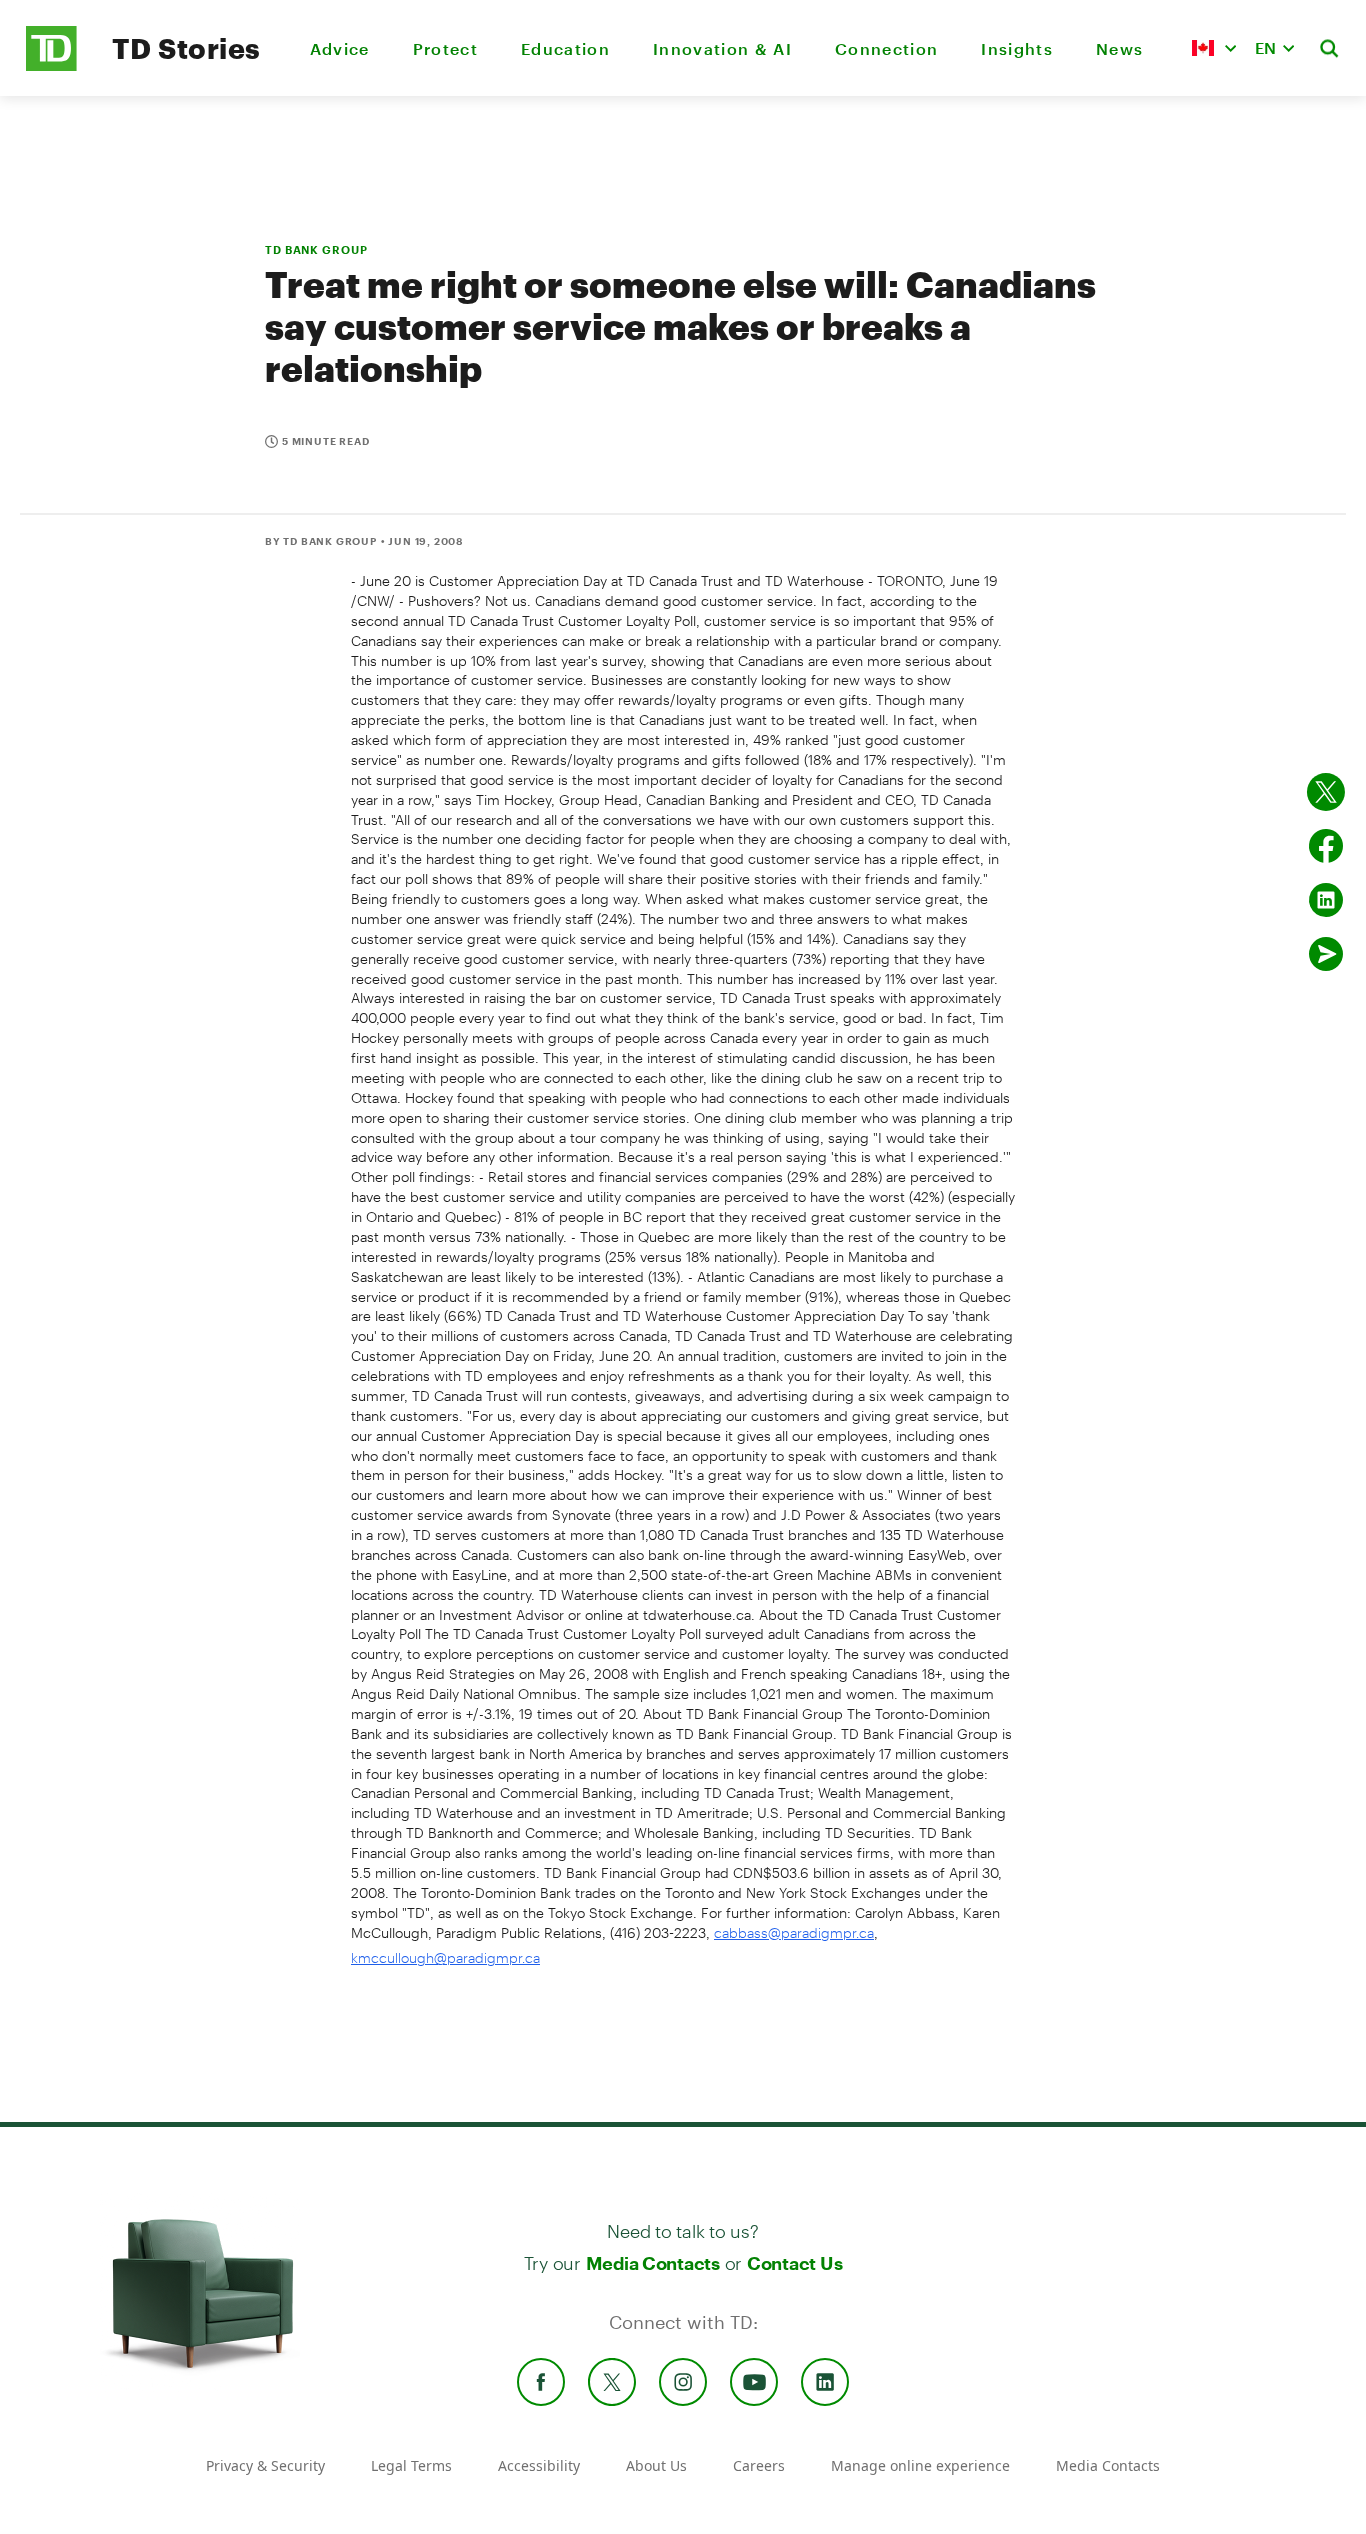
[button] (1214, 48)
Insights (1017, 48)
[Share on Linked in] (1326, 900)
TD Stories (186, 48)
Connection (886, 48)
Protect (445, 48)
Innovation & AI (722, 48)
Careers (759, 2465)
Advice (340, 48)
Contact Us (794, 2263)
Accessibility (539, 2465)
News (1119, 48)
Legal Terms (411, 2465)
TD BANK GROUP (316, 249)
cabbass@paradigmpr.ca (794, 1932)
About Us (656, 2465)
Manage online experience (920, 2465)
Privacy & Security (265, 2465)
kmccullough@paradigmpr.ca (445, 1957)
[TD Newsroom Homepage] (51, 65)
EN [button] (1265, 47)
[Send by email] (1326, 954)
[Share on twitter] (1326, 792)
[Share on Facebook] (1326, 846)
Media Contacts (653, 2263)
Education (565, 48)
